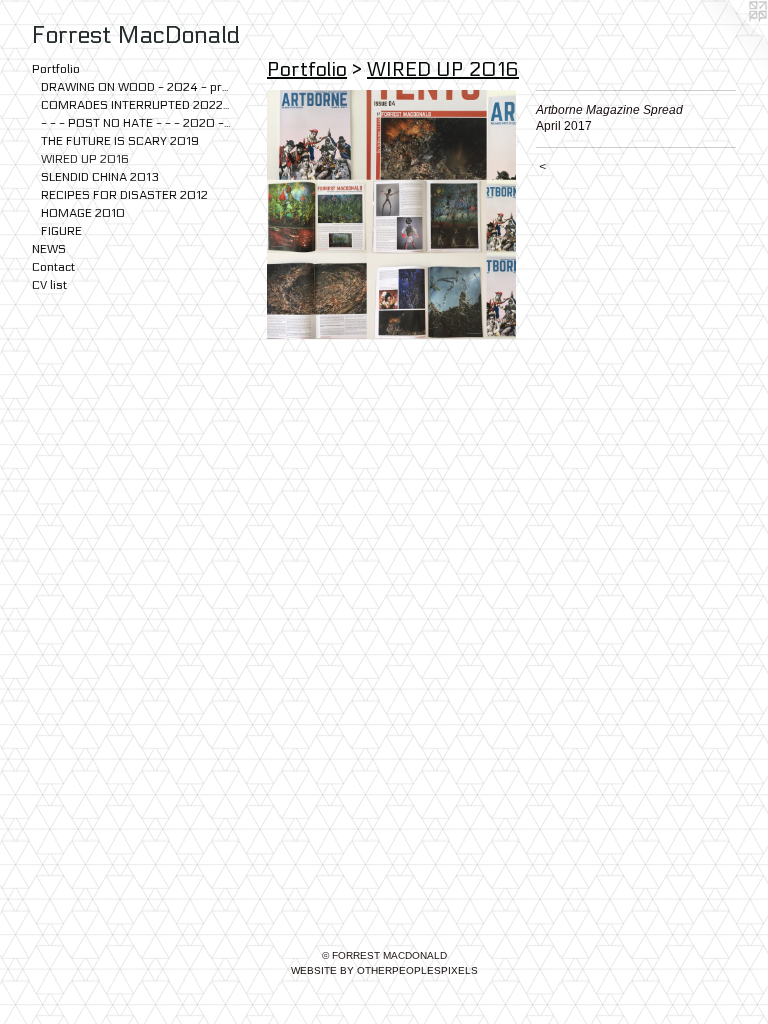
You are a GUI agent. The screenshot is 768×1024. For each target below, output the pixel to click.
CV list (49, 285)
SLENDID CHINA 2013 (100, 177)
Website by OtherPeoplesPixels (384, 970)
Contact (53, 267)
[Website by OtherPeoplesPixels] (728, 40)
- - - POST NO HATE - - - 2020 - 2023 (136, 123)
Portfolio (56, 69)
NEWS (49, 249)
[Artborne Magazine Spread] (391, 214)
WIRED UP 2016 (85, 159)
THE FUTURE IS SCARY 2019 (120, 141)
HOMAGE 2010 (83, 213)
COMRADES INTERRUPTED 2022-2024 (136, 105)
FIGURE (61, 231)
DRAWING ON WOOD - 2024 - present (136, 87)
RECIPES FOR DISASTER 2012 (124, 195)
